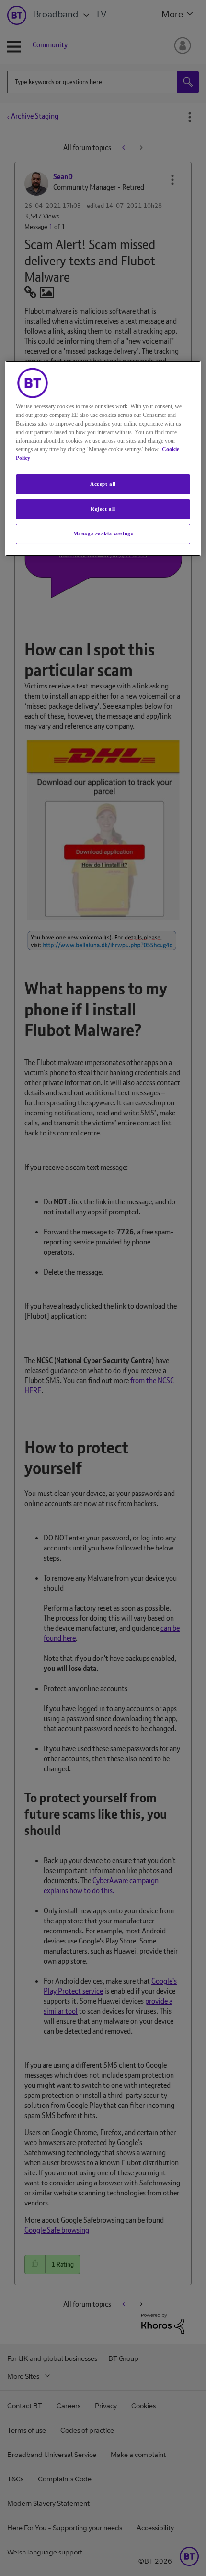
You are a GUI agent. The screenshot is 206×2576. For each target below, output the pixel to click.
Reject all (103, 509)
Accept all (103, 484)
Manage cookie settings (103, 534)
